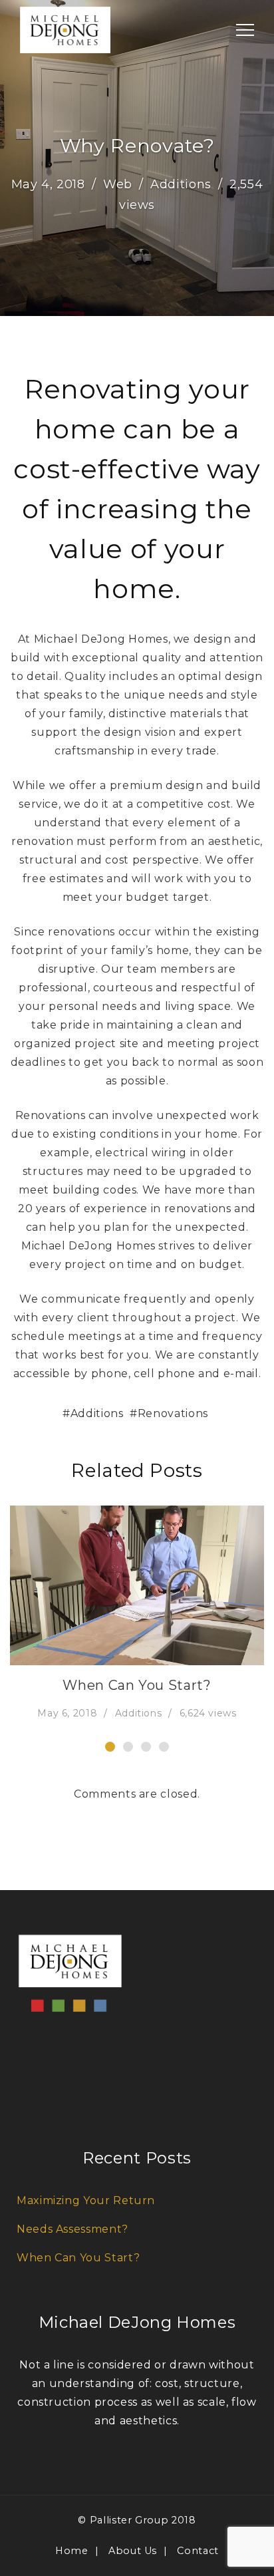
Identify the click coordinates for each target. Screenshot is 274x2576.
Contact (198, 2551)
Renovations (173, 1413)
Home (72, 2551)
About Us (133, 2551)
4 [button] (164, 1747)
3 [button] (146, 1747)
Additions (181, 184)
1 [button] (110, 1747)
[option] (137, 1614)
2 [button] (128, 1747)
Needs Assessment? (72, 2229)
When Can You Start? (137, 1685)
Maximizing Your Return (86, 2200)
